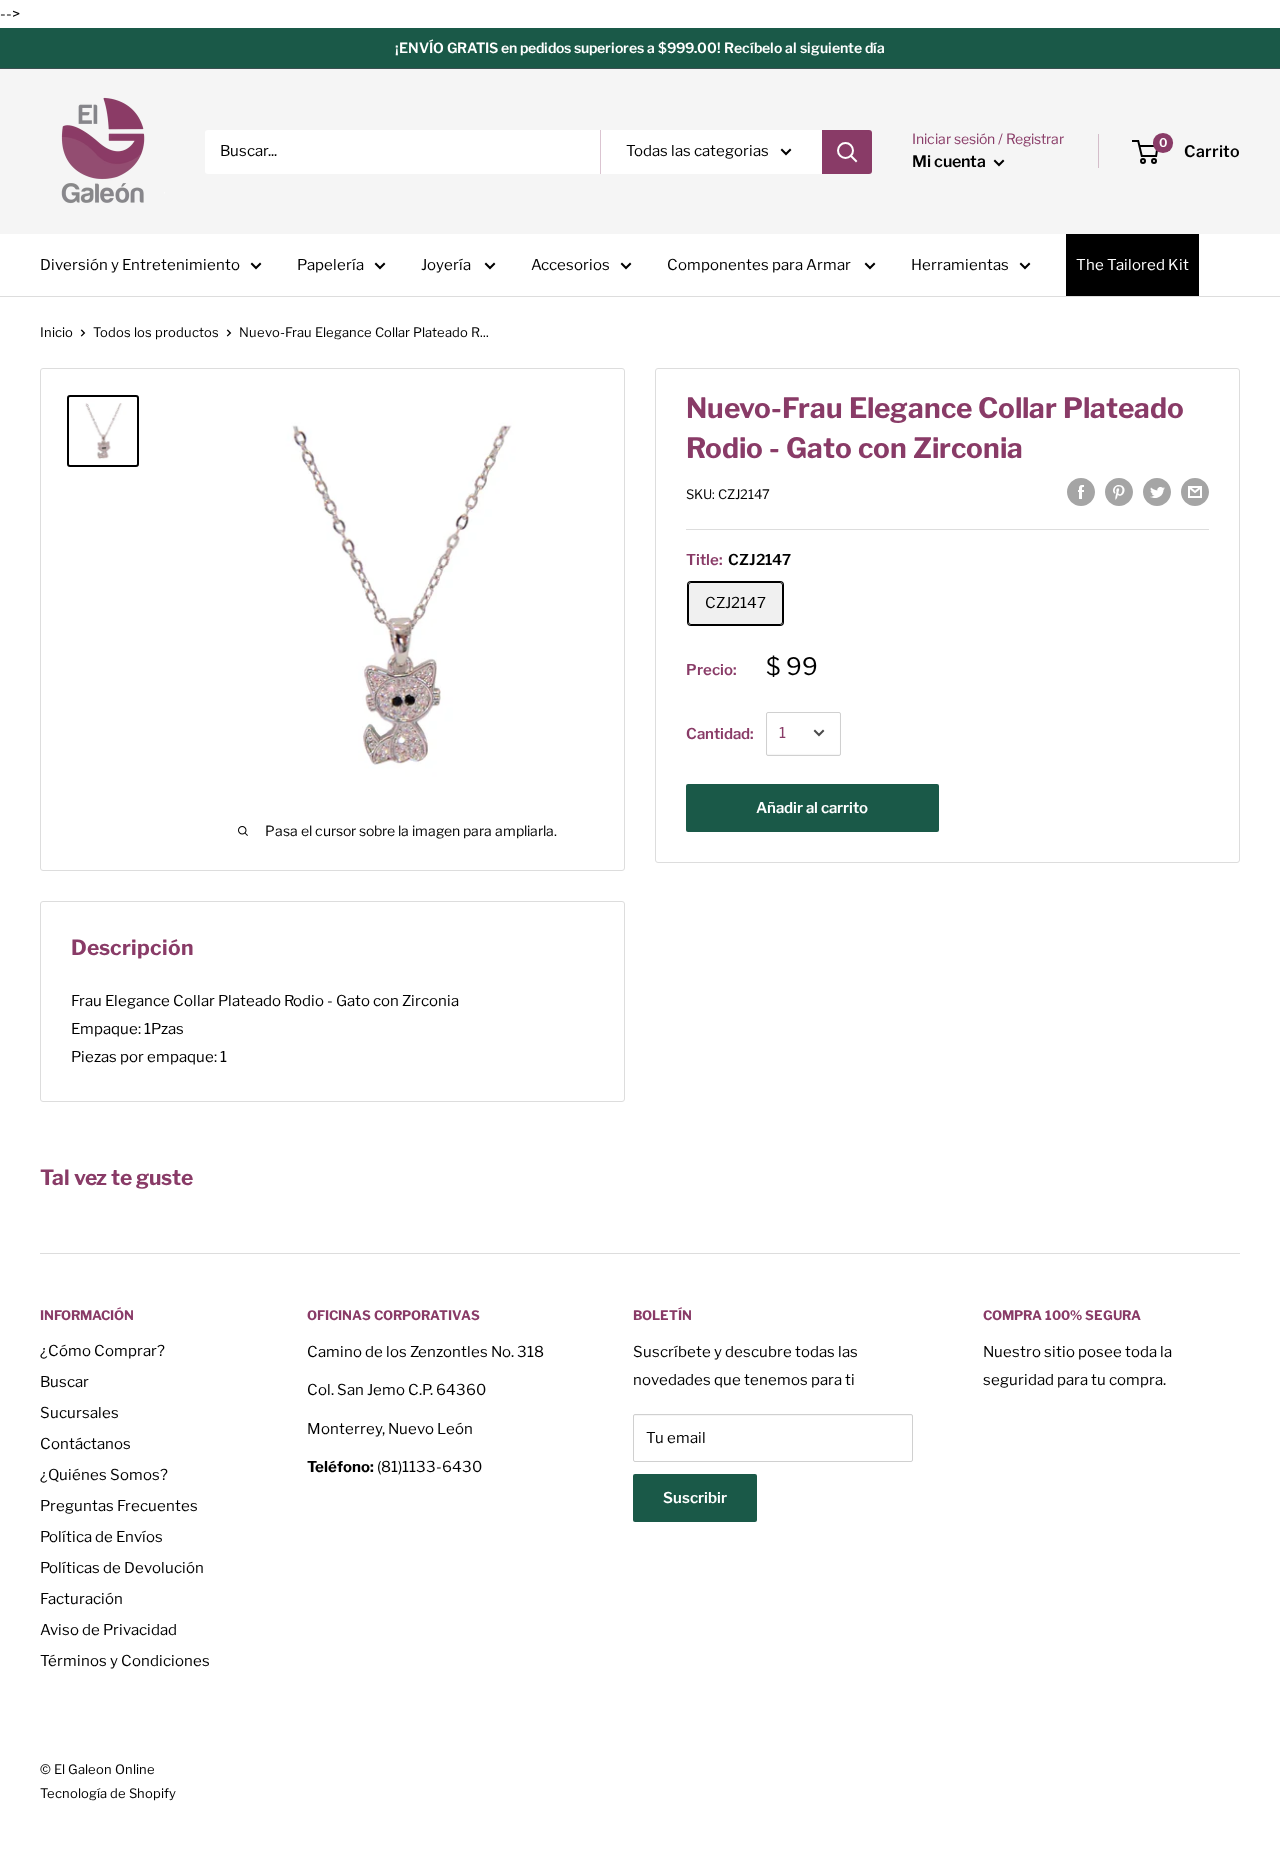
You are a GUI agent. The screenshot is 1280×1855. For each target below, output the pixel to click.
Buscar (64, 1382)
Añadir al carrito (812, 807)
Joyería (447, 265)
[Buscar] (847, 152)
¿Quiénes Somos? (104, 1475)
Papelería (330, 265)
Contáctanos (85, 1444)
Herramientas (960, 265)
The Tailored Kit (1132, 265)
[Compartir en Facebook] (1081, 491)
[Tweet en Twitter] (1157, 491)
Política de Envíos (101, 1537)
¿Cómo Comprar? (102, 1351)
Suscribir (695, 1498)
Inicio (56, 332)
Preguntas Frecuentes (119, 1506)
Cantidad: (720, 733)
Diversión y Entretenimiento (140, 265)
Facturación (81, 1599)
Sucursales (79, 1413)
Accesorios (570, 265)
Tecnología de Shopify (108, 1793)
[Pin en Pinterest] (1119, 491)
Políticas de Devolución (122, 1568)
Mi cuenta (950, 161)
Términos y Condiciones (125, 1661)
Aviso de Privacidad (108, 1630)
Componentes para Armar (760, 265)
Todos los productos (156, 332)
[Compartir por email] (1195, 491)
